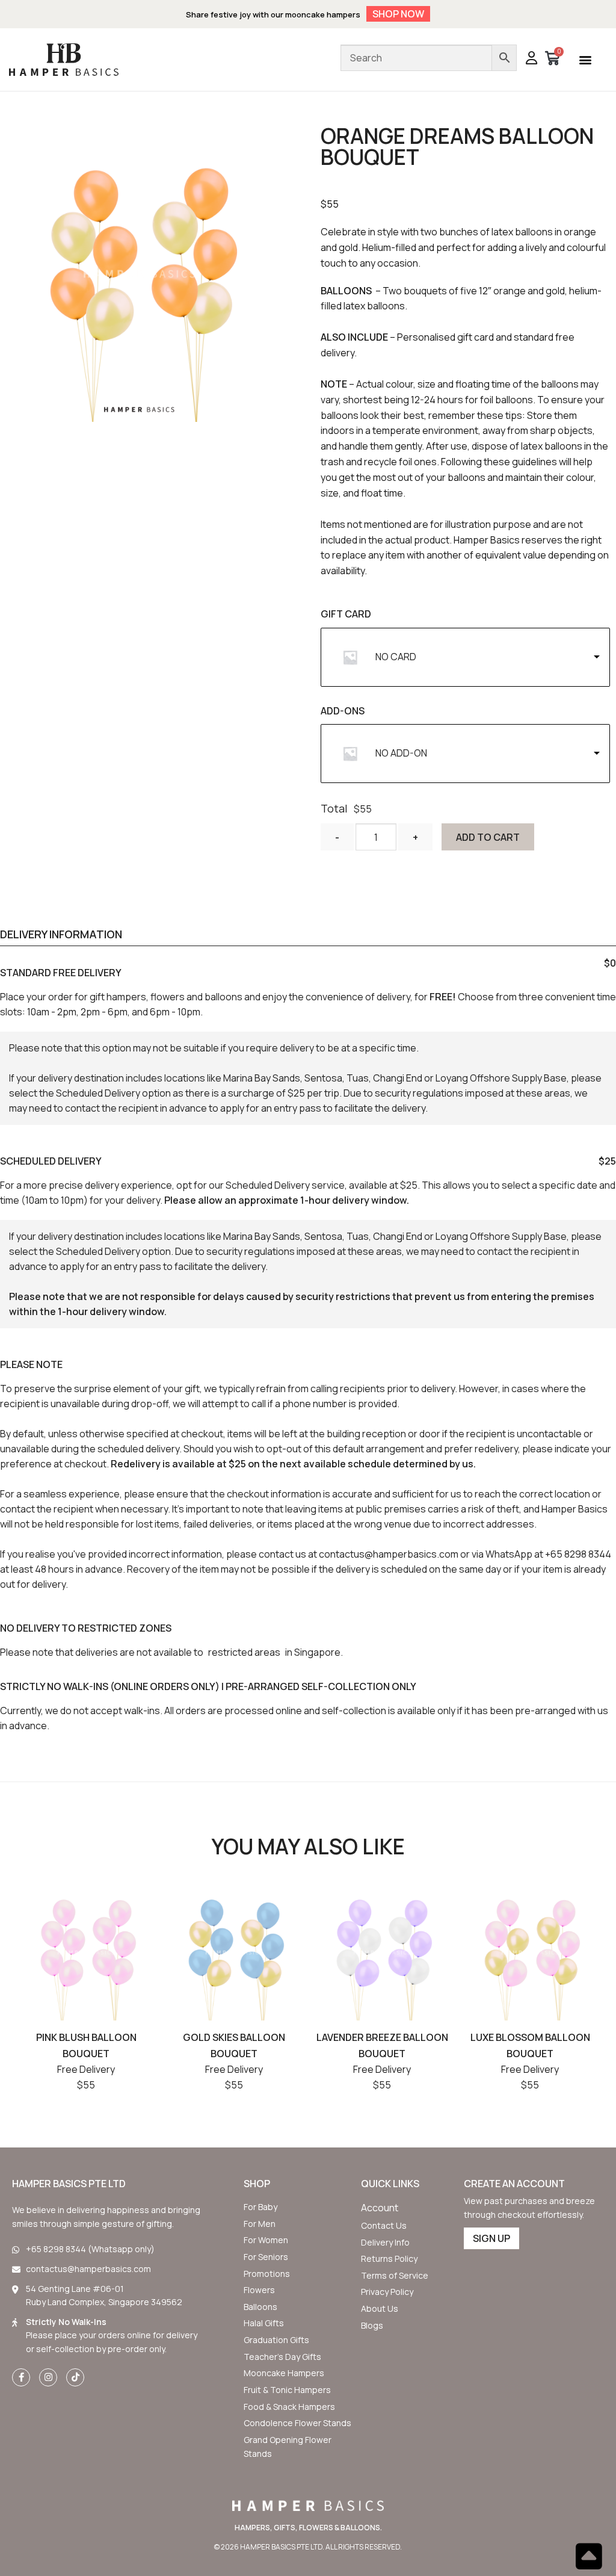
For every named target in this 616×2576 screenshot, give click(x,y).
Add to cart (488, 837)
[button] (585, 59)
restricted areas (244, 1652)
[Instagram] (48, 2377)
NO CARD (396, 657)
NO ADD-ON (401, 753)
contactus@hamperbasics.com (389, 1554)
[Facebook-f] (21, 2377)
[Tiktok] (75, 2377)
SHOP (257, 2184)
